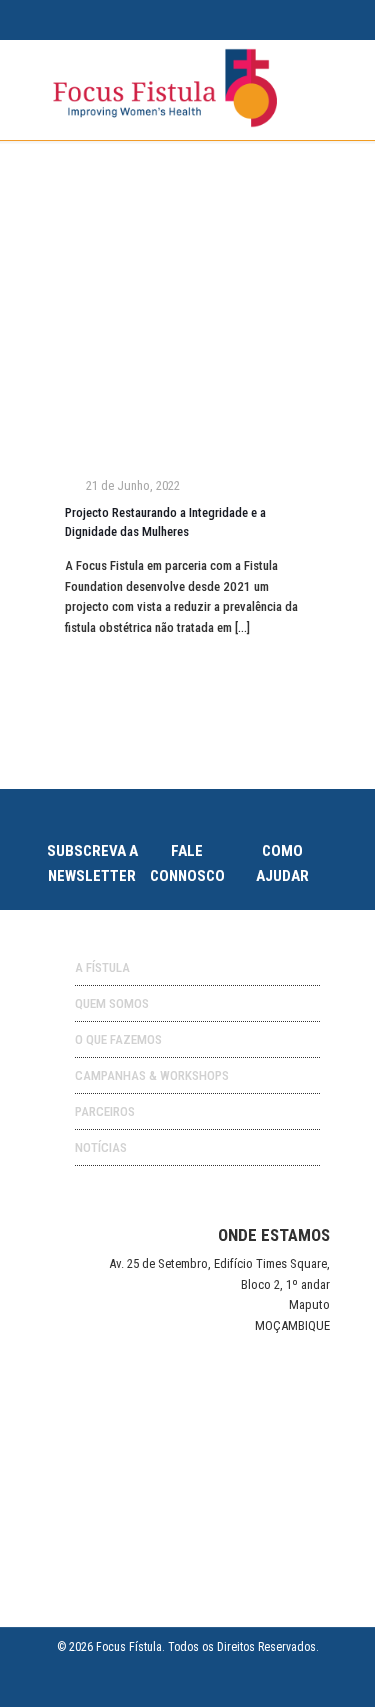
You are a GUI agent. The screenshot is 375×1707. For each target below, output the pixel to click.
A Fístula (102, 967)
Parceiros (105, 1111)
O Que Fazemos (118, 1039)
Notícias (101, 1147)
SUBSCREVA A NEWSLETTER (92, 864)
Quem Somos (112, 1003)
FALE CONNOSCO (187, 864)
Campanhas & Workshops (152, 1075)
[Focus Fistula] (165, 123)
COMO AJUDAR (282, 864)
